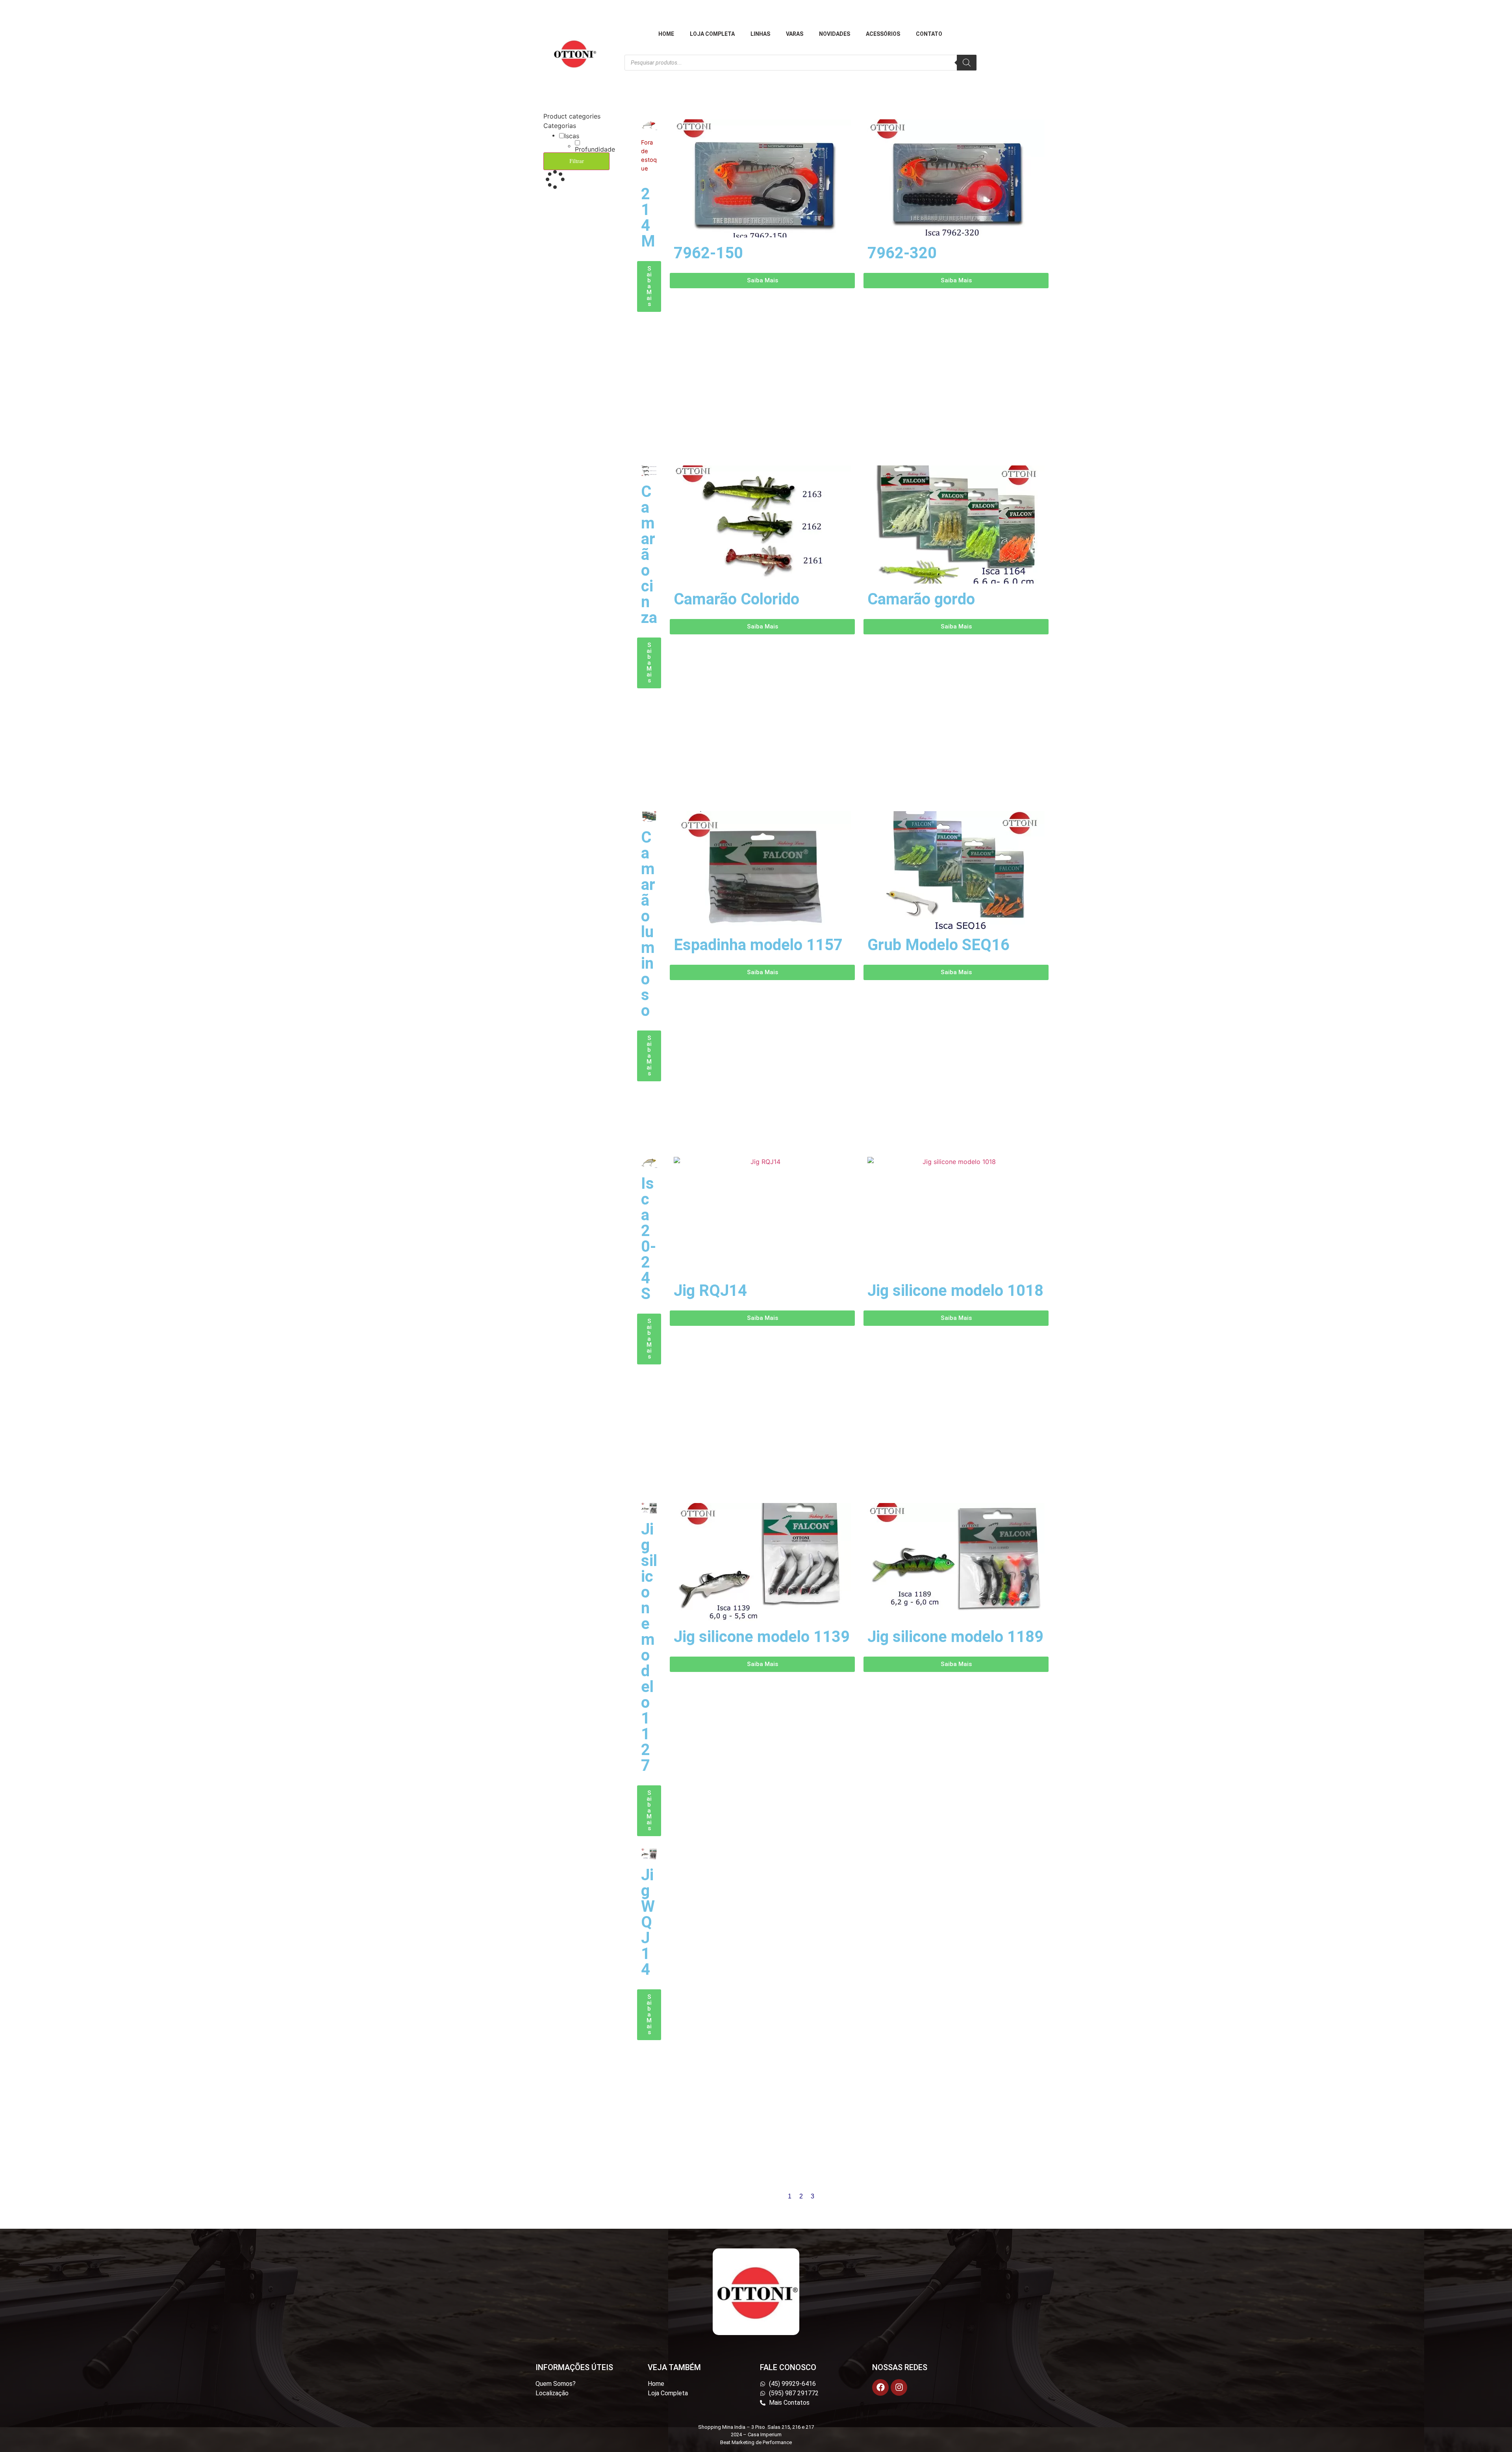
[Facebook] (880, 2387)
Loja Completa (712, 34)
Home (666, 34)
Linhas (760, 34)
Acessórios (883, 34)
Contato (929, 34)
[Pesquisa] (967, 63)
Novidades (835, 34)
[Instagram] (899, 2387)
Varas (795, 34)
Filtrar (577, 161)
